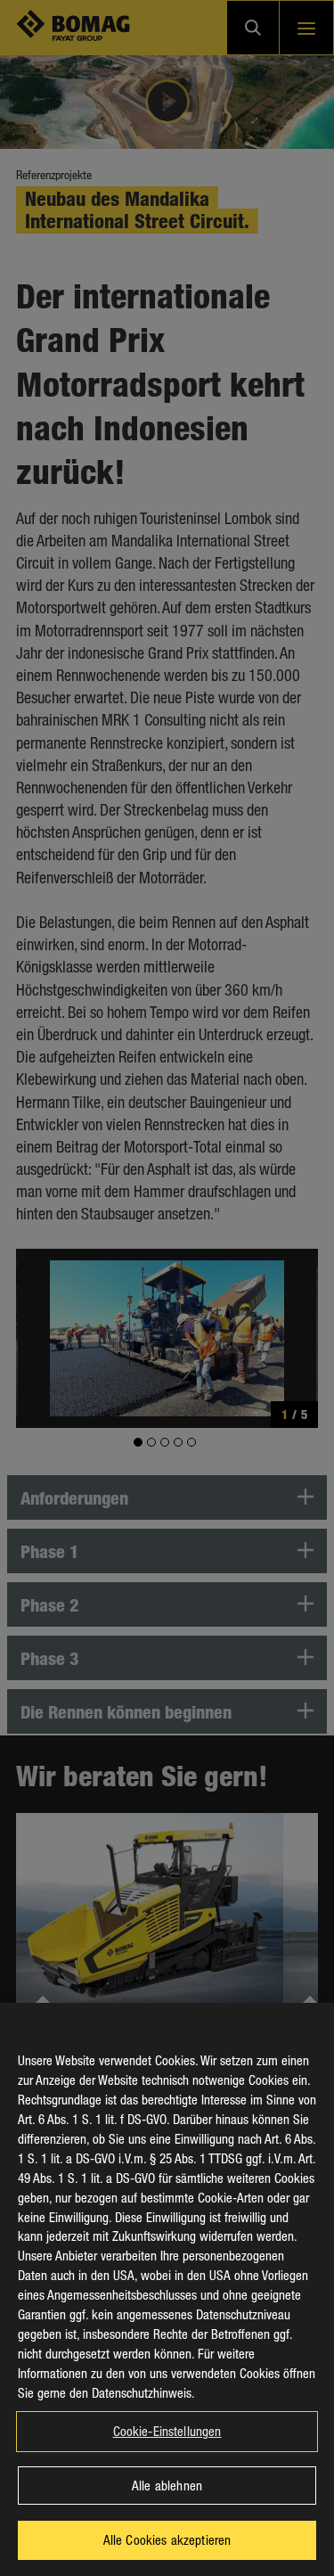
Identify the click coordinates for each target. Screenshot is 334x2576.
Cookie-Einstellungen (167, 2431)
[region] (167, 2289)
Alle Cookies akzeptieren (167, 2539)
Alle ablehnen (167, 2485)
